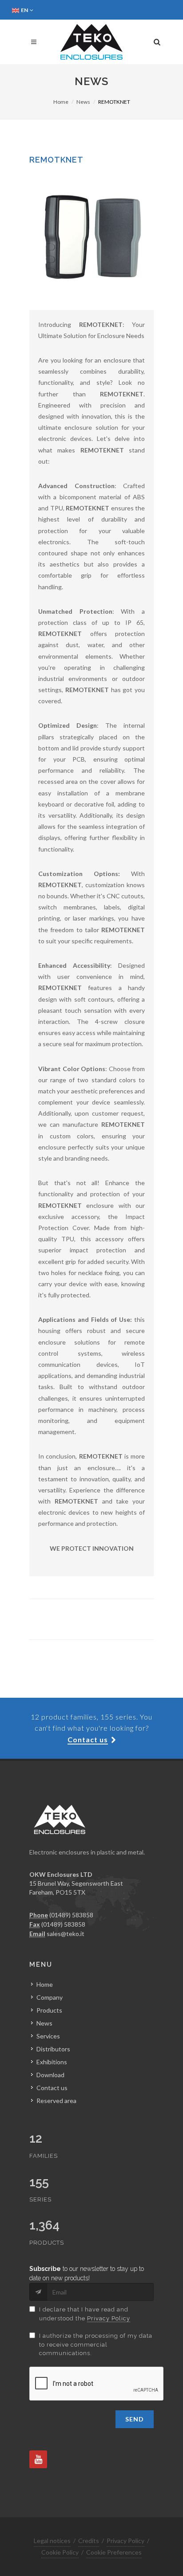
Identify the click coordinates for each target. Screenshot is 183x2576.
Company (50, 1997)
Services (48, 2036)
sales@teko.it (66, 1934)
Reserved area (56, 2101)
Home (61, 102)
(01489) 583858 (71, 1915)
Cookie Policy (60, 2552)
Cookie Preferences (114, 2552)
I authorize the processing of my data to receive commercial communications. (96, 2344)
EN (25, 10)
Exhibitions (52, 2062)
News (83, 102)
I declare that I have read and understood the (85, 2314)
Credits (89, 2541)
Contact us (52, 2088)
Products (49, 2010)
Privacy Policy (109, 2318)
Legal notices (52, 2541)
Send (135, 2419)
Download (50, 2075)
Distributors (53, 2049)
